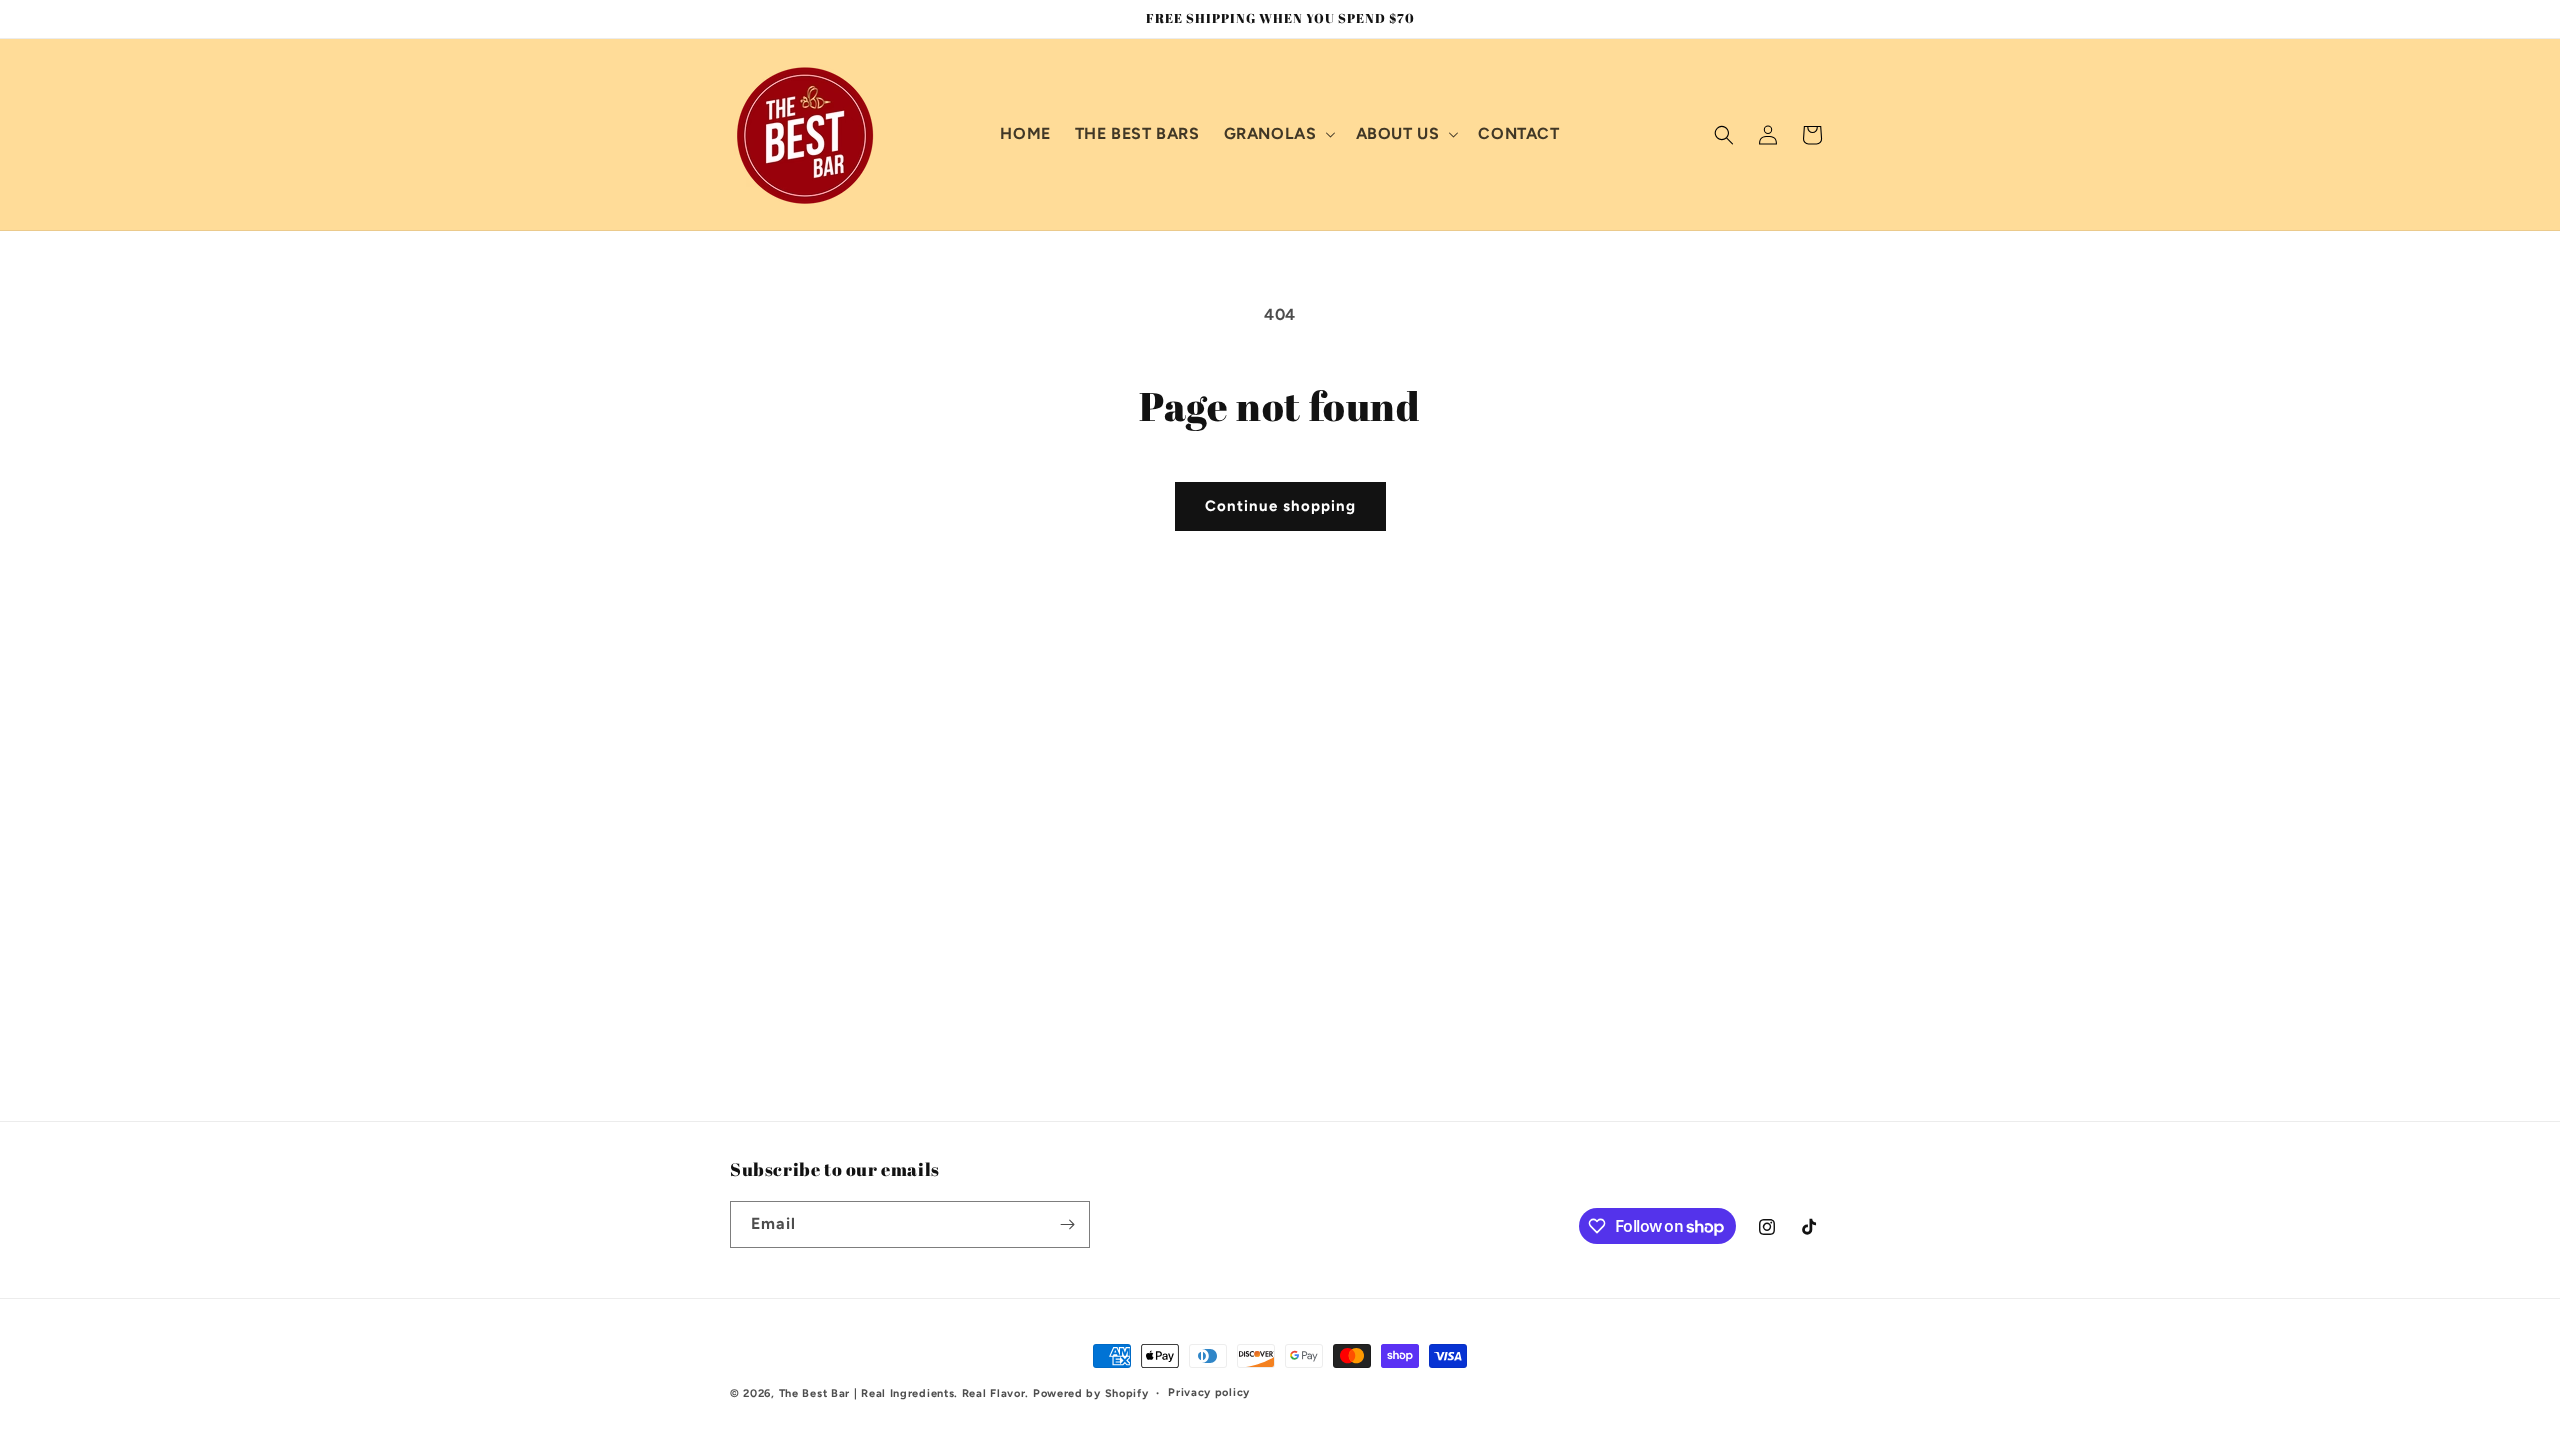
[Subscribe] (1067, 1224)
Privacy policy (1209, 1392)
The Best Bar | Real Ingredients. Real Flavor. (904, 1393)
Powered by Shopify (1091, 1393)
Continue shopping (1280, 506)
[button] (1278, 134)
